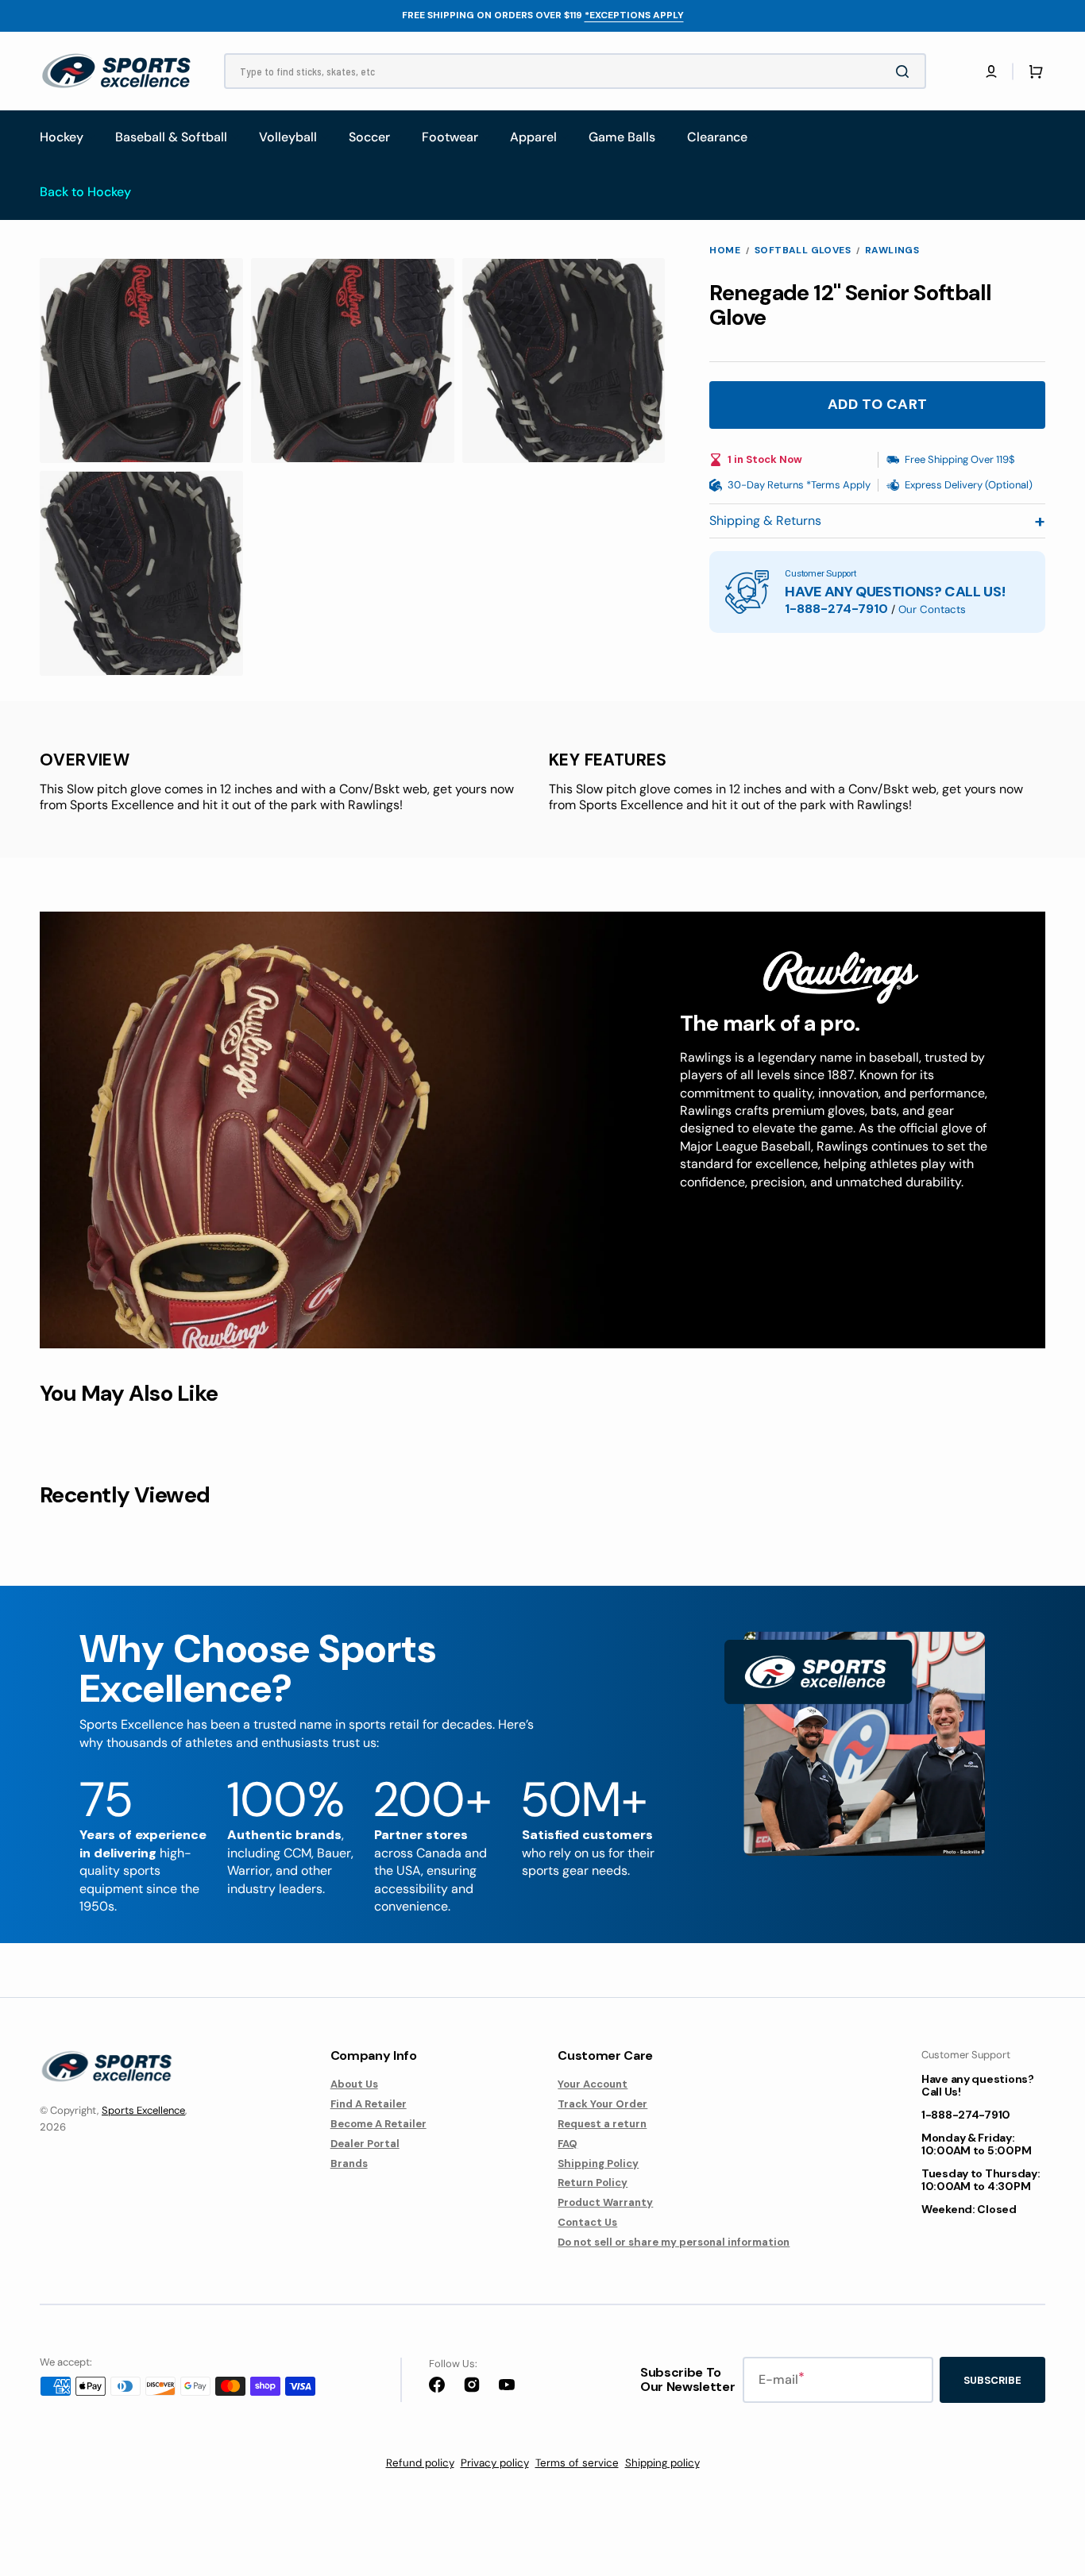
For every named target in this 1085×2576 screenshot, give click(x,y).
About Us (354, 2084)
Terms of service (577, 2463)
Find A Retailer (369, 2104)
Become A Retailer (378, 2124)
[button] (991, 71)
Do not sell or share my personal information (674, 2242)
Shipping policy (662, 2463)
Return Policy (593, 2183)
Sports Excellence (143, 2110)
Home (725, 251)
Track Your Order (602, 2104)
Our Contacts (932, 609)
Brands (349, 2163)
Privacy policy (495, 2463)
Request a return (602, 2124)
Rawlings (892, 251)
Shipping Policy (598, 2163)
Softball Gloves (803, 251)
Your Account (593, 2084)
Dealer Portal (365, 2144)
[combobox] (575, 71)
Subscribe (992, 2380)
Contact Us (587, 2222)
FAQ (568, 2144)
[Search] (905, 71)
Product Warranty (605, 2202)
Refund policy (420, 2463)
